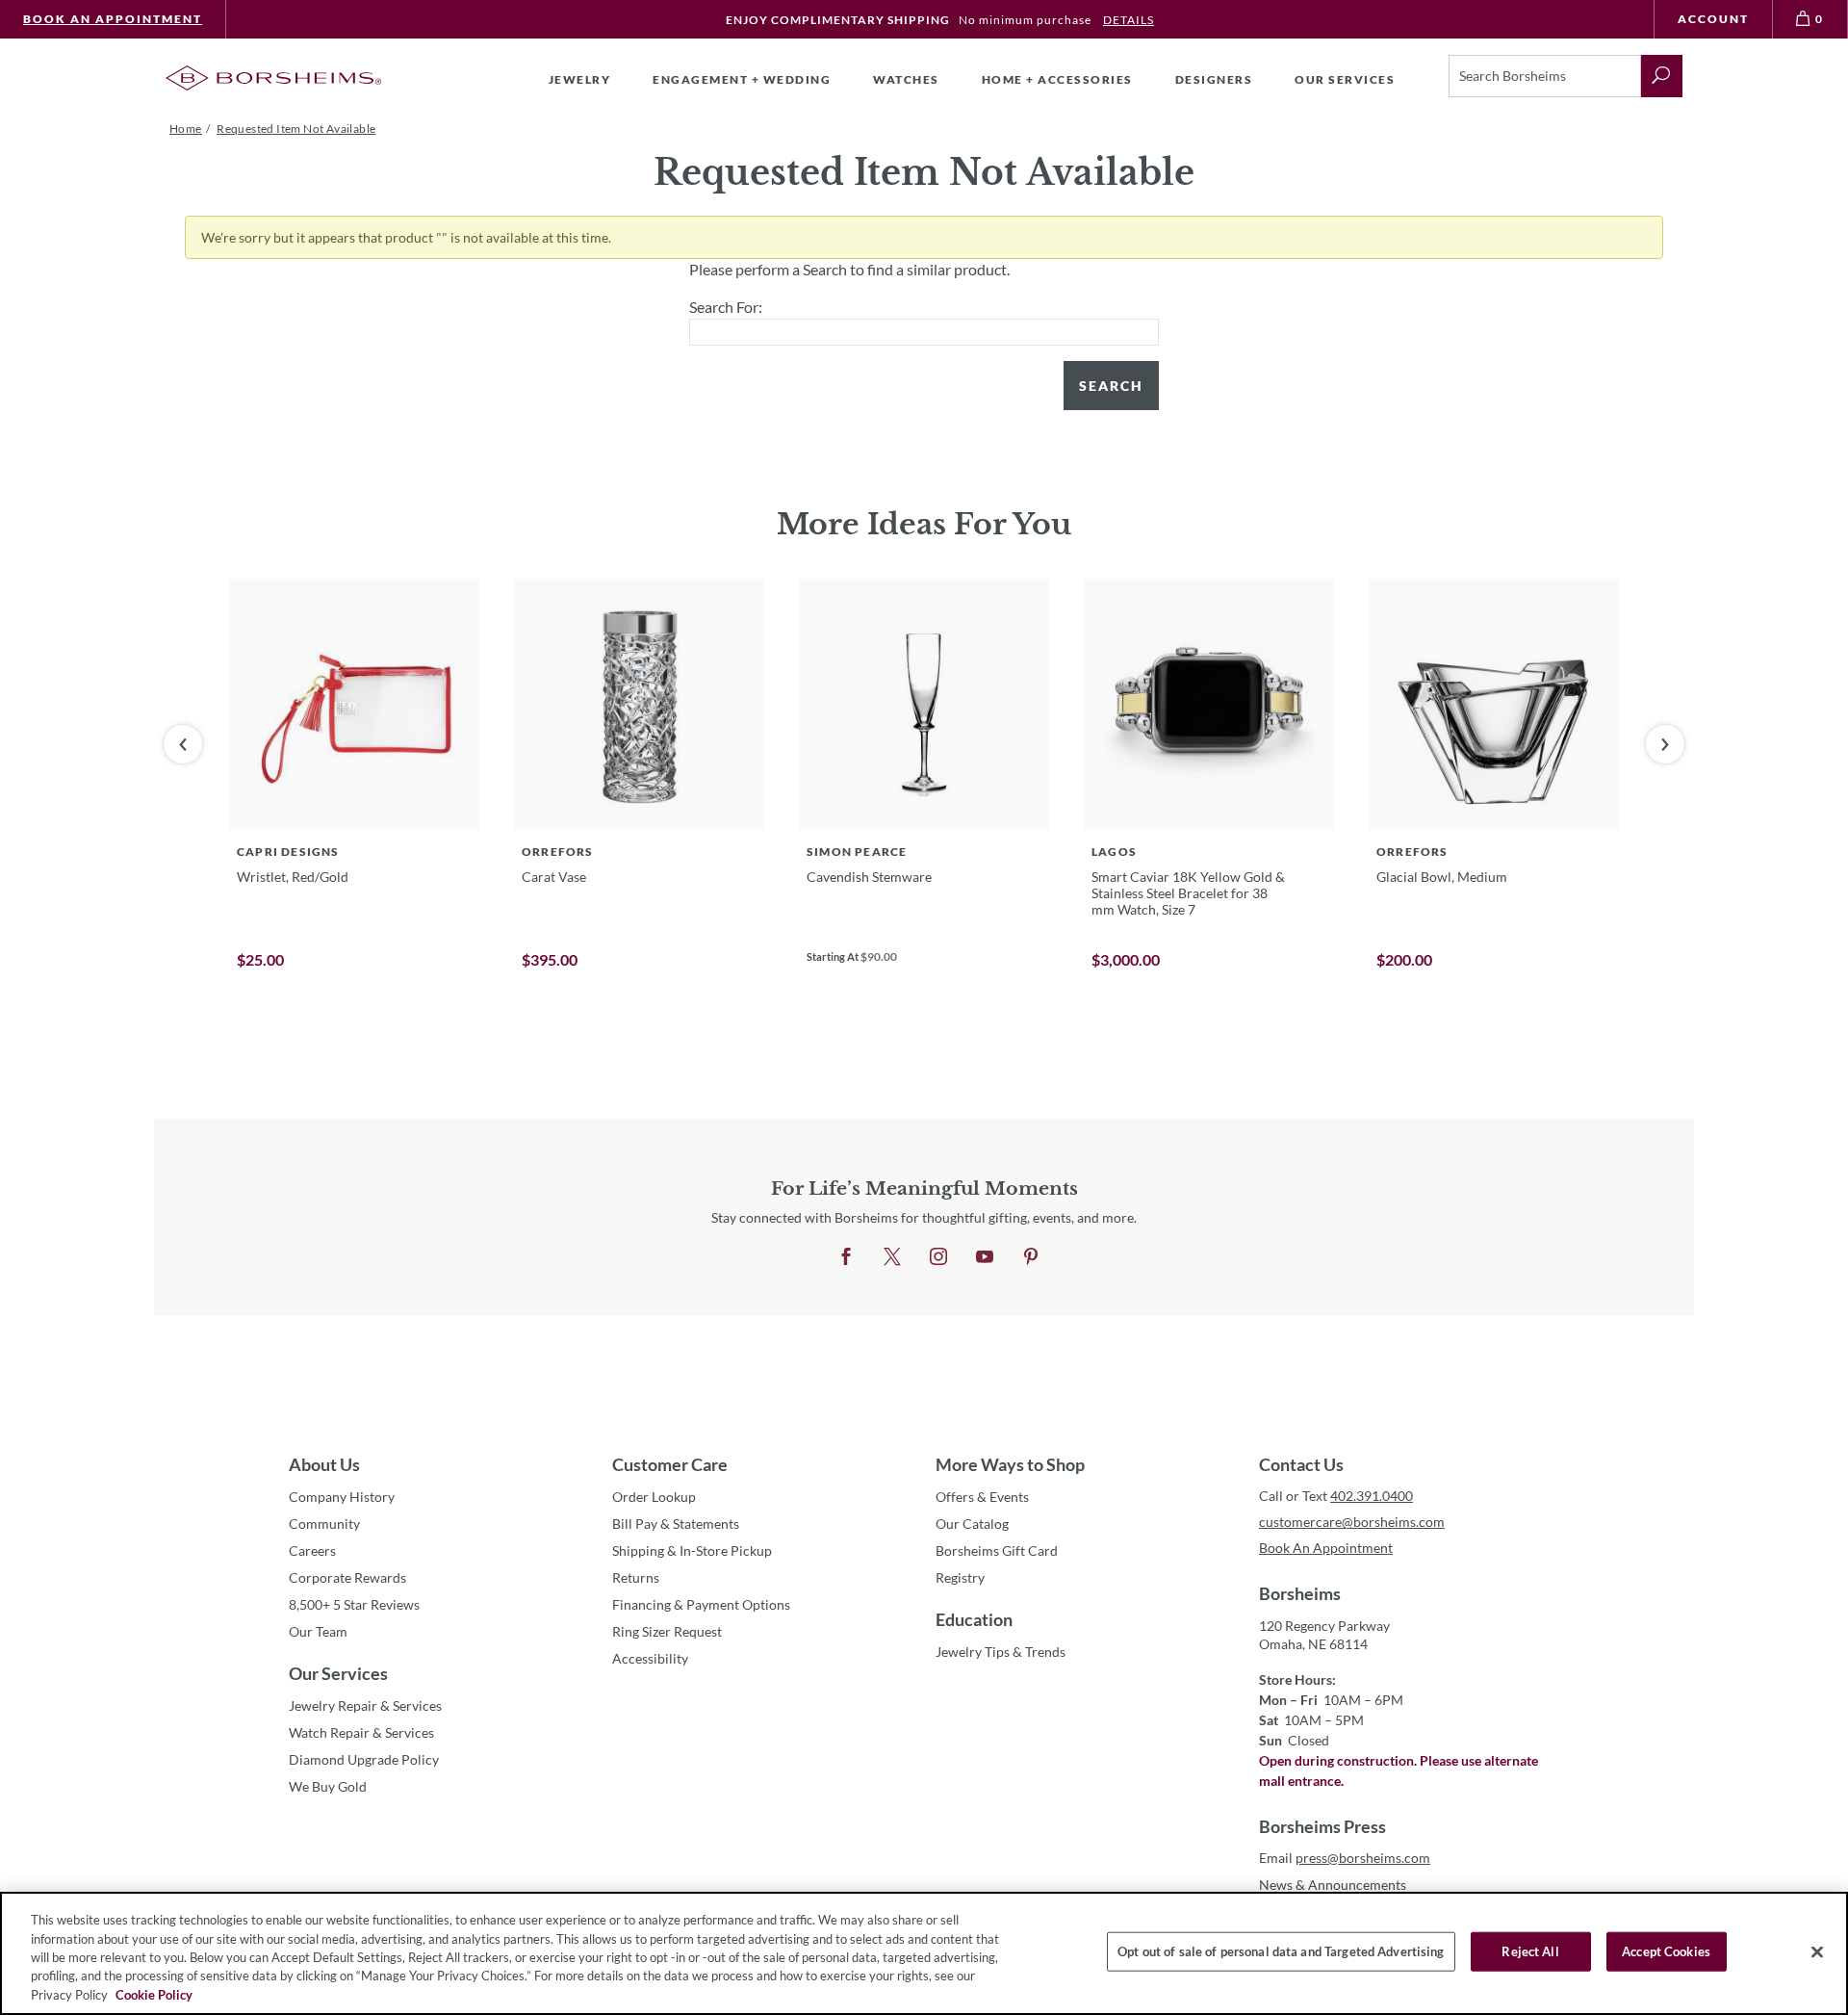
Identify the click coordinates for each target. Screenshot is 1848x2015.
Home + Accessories (1057, 79)
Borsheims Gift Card (997, 1550)
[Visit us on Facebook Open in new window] (846, 1257)
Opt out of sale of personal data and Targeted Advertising (1281, 1951)
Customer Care (670, 1464)
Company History (342, 1497)
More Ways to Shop (1010, 1464)
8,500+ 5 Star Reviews (354, 1604)
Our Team (318, 1631)
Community (324, 1524)
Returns (636, 1577)
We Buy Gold (328, 1786)
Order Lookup (654, 1497)
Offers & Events (982, 1497)
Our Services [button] (1345, 79)
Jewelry (580, 79)
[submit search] (1662, 76)
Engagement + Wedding (742, 79)
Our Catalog (972, 1524)
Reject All (1530, 1951)
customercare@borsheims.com (1352, 1522)
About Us (324, 1464)
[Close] (1817, 1952)
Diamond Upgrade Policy (364, 1759)
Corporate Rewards (347, 1577)
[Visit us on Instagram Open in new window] (938, 1257)
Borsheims (1300, 1593)
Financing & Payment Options (701, 1604)
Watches (906, 79)
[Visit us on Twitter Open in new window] (892, 1257)
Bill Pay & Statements (676, 1523)
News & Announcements (1333, 1885)
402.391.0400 (1372, 1496)
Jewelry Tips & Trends (1001, 1652)
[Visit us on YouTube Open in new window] (985, 1257)
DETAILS (1129, 20)
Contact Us (1301, 1464)
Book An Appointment (113, 19)
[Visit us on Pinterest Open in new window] (1031, 1257)
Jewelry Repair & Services (365, 1705)
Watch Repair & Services (361, 1732)
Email (1345, 1858)
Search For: (726, 307)
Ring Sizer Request (667, 1631)
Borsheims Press (1322, 1826)
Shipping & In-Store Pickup (692, 1550)
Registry (960, 1577)
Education (974, 1619)
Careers (312, 1550)
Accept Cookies (1666, 1951)
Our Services (338, 1673)
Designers (1214, 79)
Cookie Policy (154, 1995)
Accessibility (650, 1658)
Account (1713, 19)
